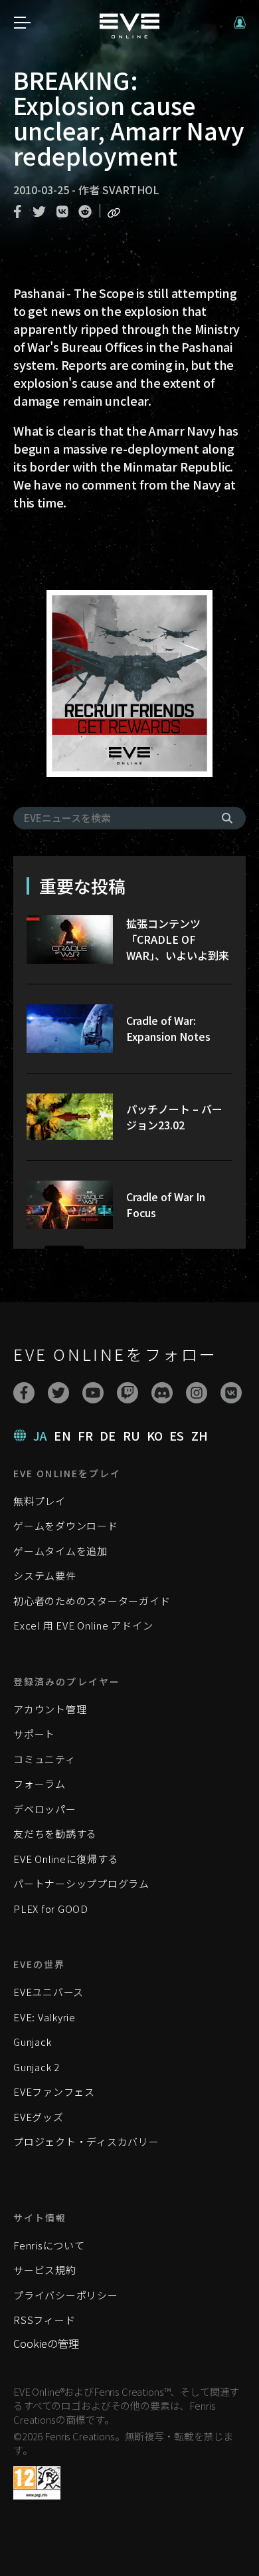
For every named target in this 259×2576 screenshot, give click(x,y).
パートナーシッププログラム (81, 1883)
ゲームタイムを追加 (60, 1551)
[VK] (231, 1393)
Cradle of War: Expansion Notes (168, 1028)
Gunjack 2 (37, 2067)
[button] (240, 23)
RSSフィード (44, 2320)
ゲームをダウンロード (66, 1525)
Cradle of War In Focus (166, 1205)
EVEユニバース (48, 1992)
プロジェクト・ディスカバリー (86, 2141)
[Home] (129, 34)
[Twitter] (58, 1393)
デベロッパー (45, 1809)
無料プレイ (40, 1501)
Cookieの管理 (46, 2343)
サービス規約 (45, 2270)
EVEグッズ (39, 2117)
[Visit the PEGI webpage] (37, 2483)
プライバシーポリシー (66, 2295)
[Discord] (162, 1393)
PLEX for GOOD (51, 1909)
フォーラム (40, 1784)
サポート (34, 1734)
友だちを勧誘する (55, 1833)
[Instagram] (197, 1393)
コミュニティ (44, 1759)
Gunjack (32, 2042)
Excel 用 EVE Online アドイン (83, 1625)
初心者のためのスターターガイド (92, 1601)
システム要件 (45, 1575)
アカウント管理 (50, 1709)
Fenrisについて (49, 2245)
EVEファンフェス (54, 2091)
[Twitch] (128, 1393)
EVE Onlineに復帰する (66, 1859)
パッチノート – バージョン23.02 (174, 1117)
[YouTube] (93, 1393)
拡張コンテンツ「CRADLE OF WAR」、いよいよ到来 (178, 939)
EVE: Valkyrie (44, 2017)
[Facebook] (24, 1393)
